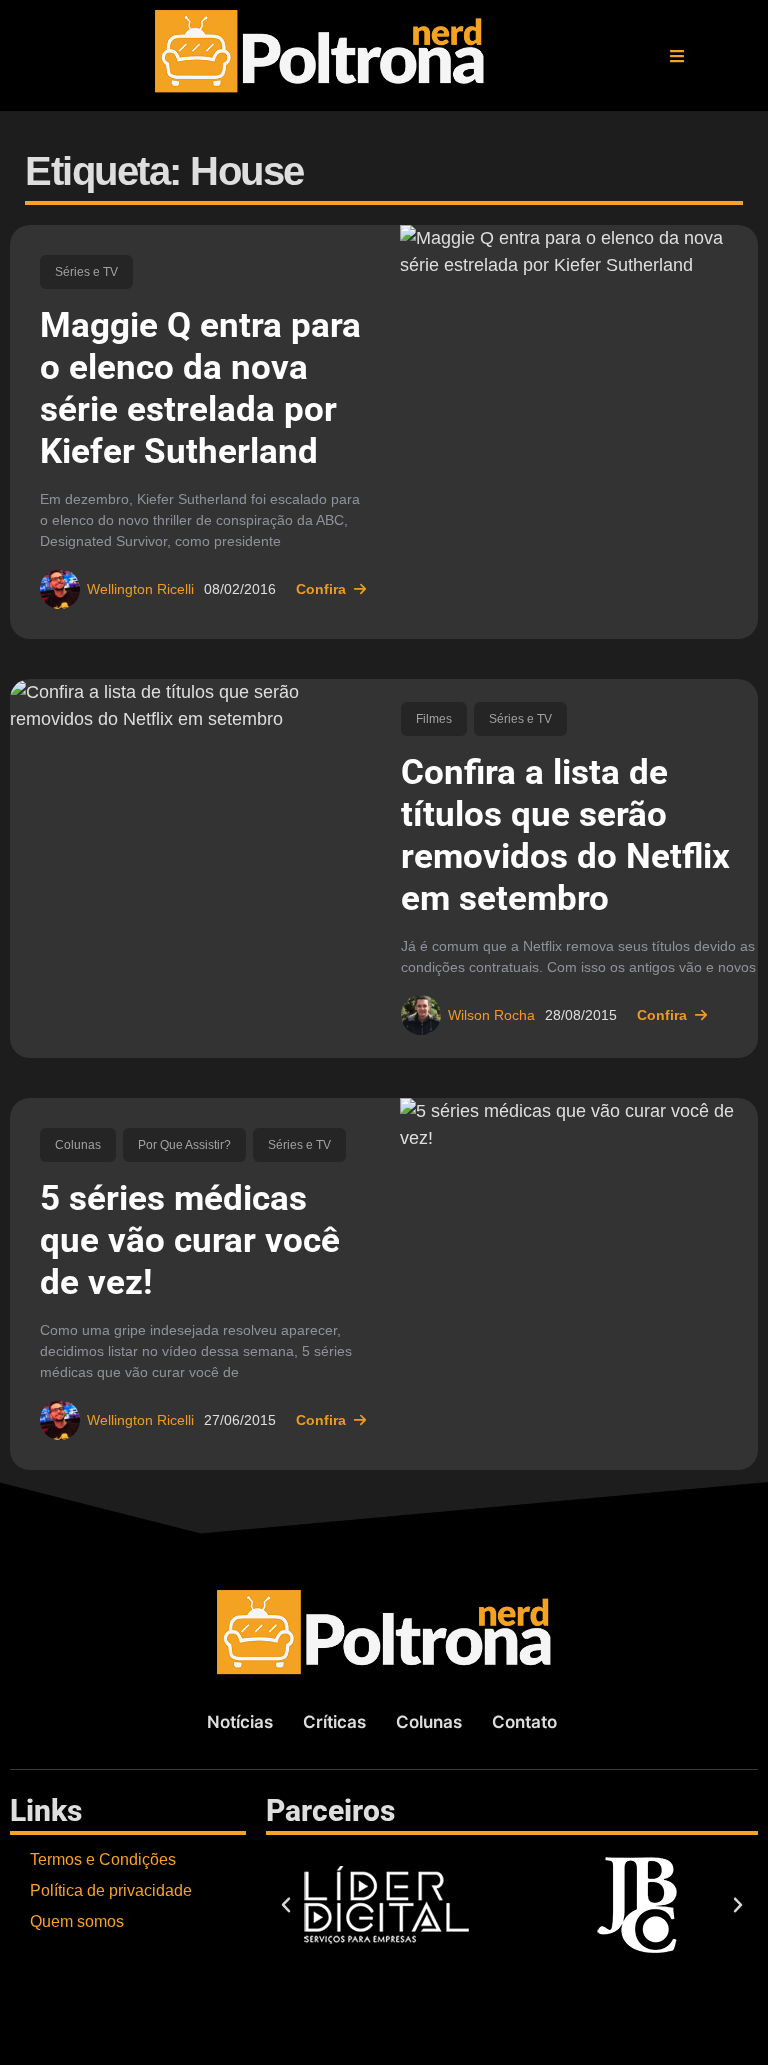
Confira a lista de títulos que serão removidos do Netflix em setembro (565, 835)
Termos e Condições (103, 1859)
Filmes (434, 719)
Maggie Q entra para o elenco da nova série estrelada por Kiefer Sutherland (200, 388)
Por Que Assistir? (184, 1145)
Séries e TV (86, 272)
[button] (677, 56)
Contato (524, 1722)
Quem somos (77, 1921)
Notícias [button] (240, 1722)
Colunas (78, 1145)
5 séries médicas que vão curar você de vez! (190, 1240)
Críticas (334, 1722)
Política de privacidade (111, 1890)
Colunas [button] (429, 1722)
